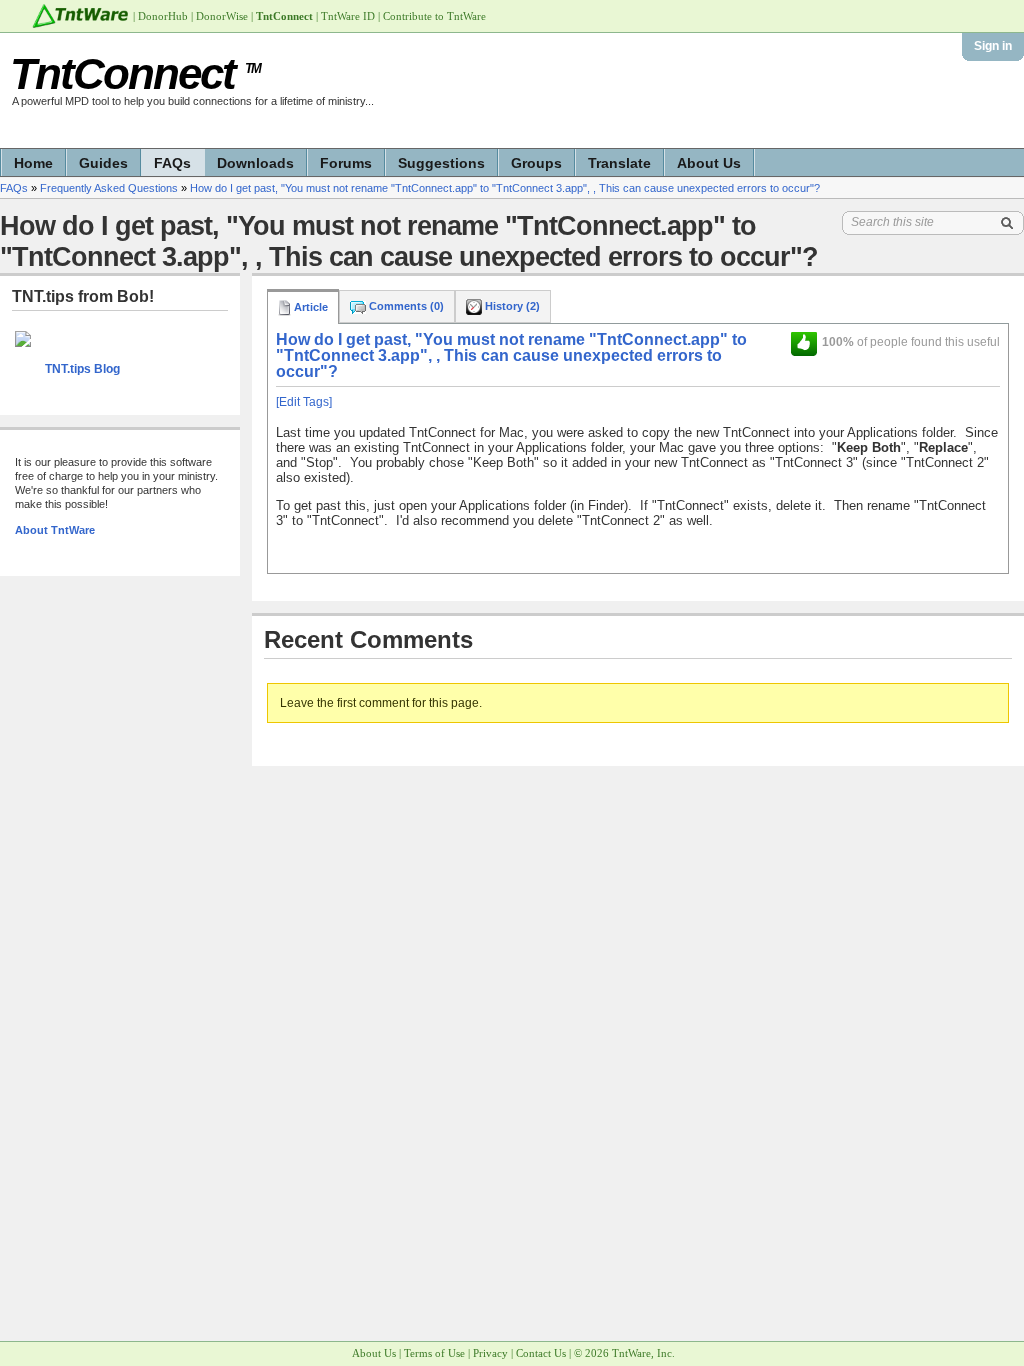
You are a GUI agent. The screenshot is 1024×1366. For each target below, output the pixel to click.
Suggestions (441, 163)
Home (33, 163)
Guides (103, 163)
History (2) (511, 306)
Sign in (993, 46)
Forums (346, 163)
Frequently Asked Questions (109, 188)
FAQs (172, 163)
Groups (536, 163)
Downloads (255, 163)
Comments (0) (405, 306)
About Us (709, 163)
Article (309, 307)
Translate (619, 163)
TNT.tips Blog (82, 369)
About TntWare (55, 530)
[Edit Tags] (304, 402)
